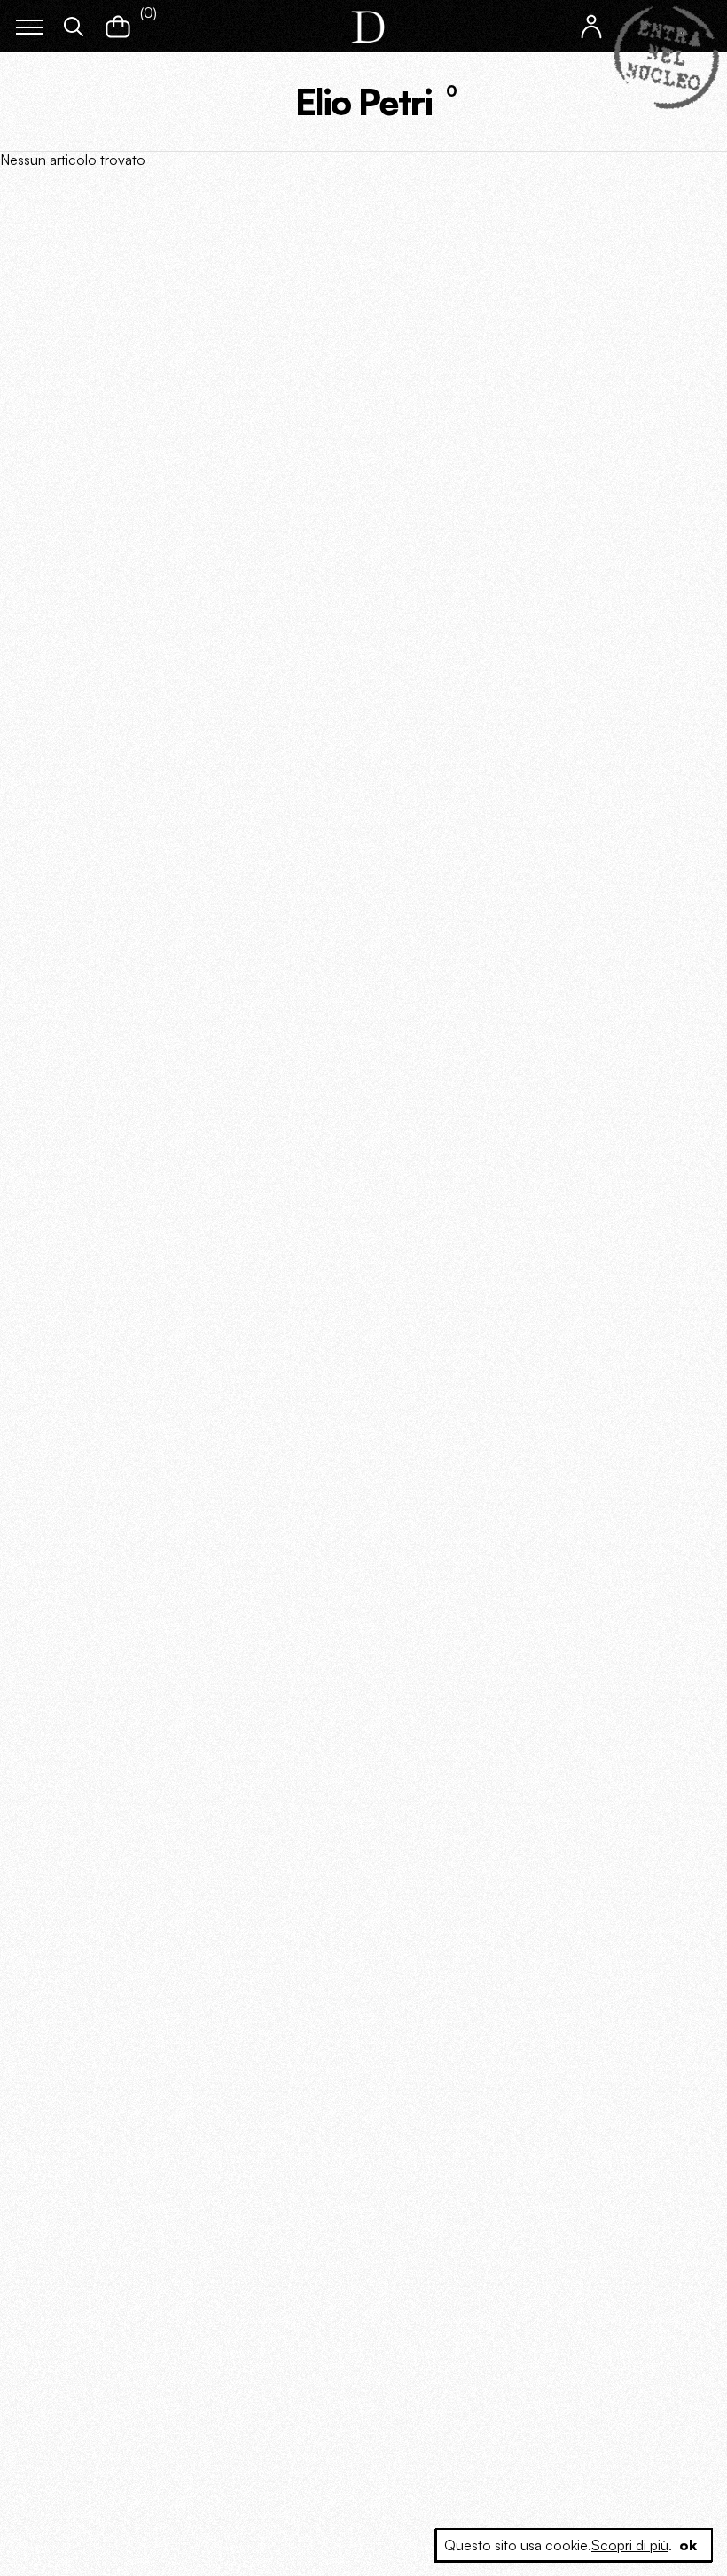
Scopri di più (630, 2545)
